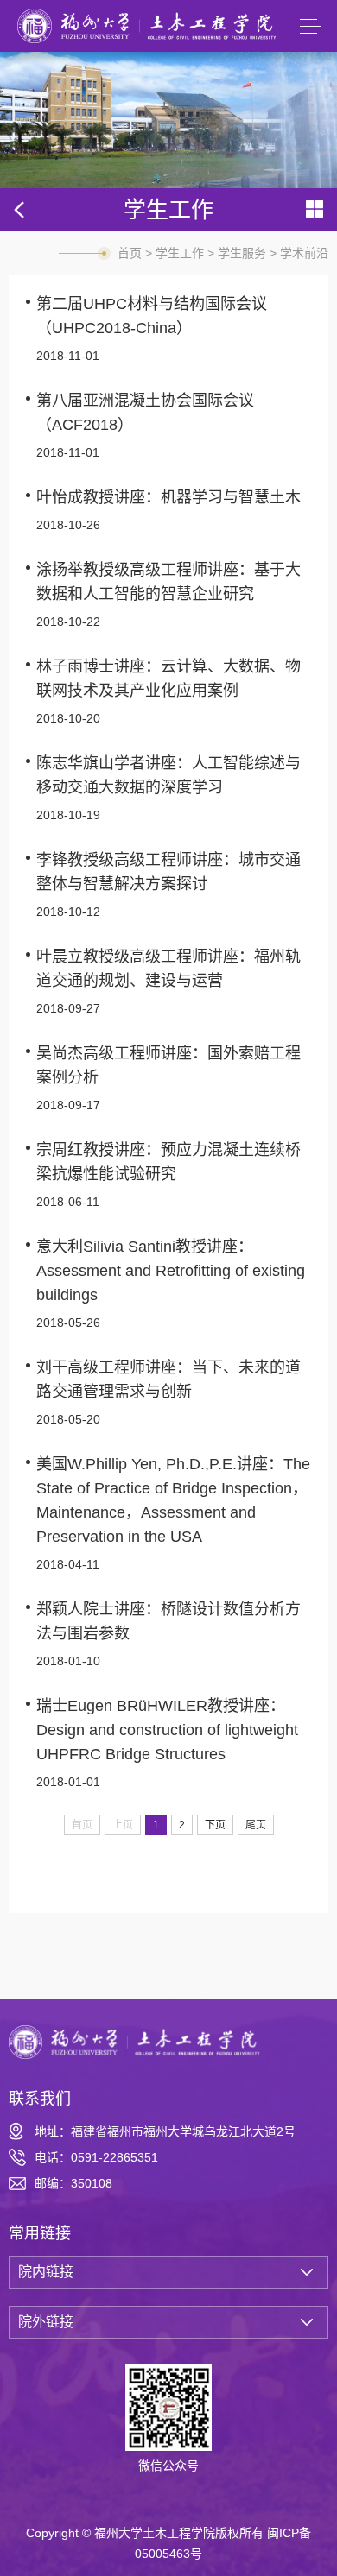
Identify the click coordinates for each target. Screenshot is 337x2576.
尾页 (256, 1825)
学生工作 (180, 253)
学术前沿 (304, 253)
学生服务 (242, 253)
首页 (130, 253)
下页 (215, 1825)
